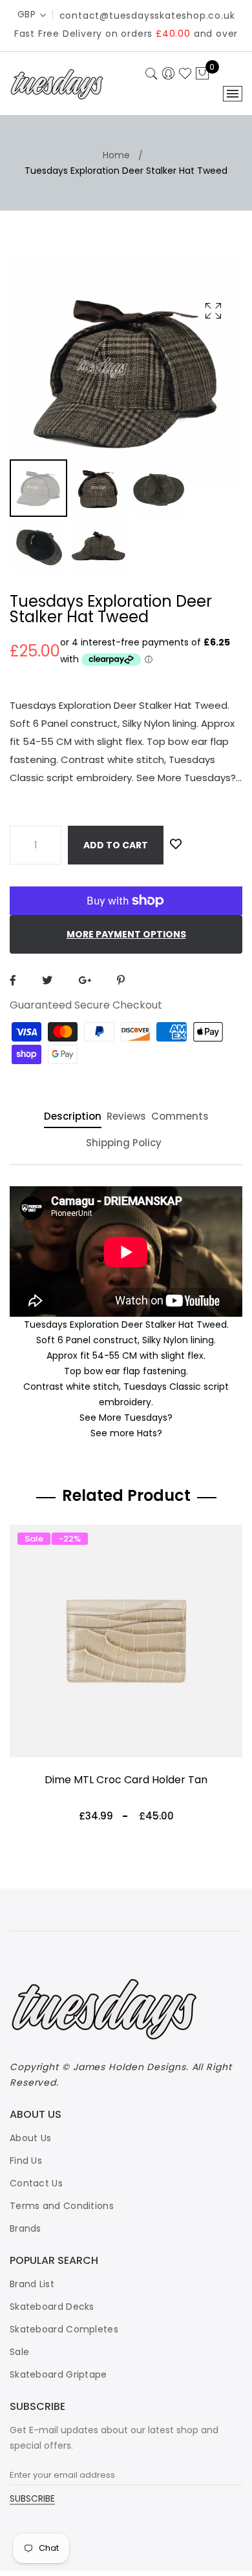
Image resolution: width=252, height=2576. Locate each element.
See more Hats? (126, 1433)
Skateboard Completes (64, 2329)
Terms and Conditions (62, 2206)
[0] (202, 74)
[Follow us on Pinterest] (121, 980)
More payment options (126, 934)
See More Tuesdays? (126, 1418)
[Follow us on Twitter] (47, 980)
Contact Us (36, 2183)
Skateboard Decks (52, 2307)
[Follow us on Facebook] (13, 980)
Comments (180, 1117)
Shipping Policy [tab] (124, 1144)
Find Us (26, 2161)
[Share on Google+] (85, 980)
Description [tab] (73, 1117)
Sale (19, 2352)
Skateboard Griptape (58, 2374)
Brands (26, 2228)
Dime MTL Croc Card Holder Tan (126, 1780)
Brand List (32, 2284)
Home (116, 155)
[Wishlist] (176, 844)
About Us (30, 2138)
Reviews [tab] (126, 1117)
